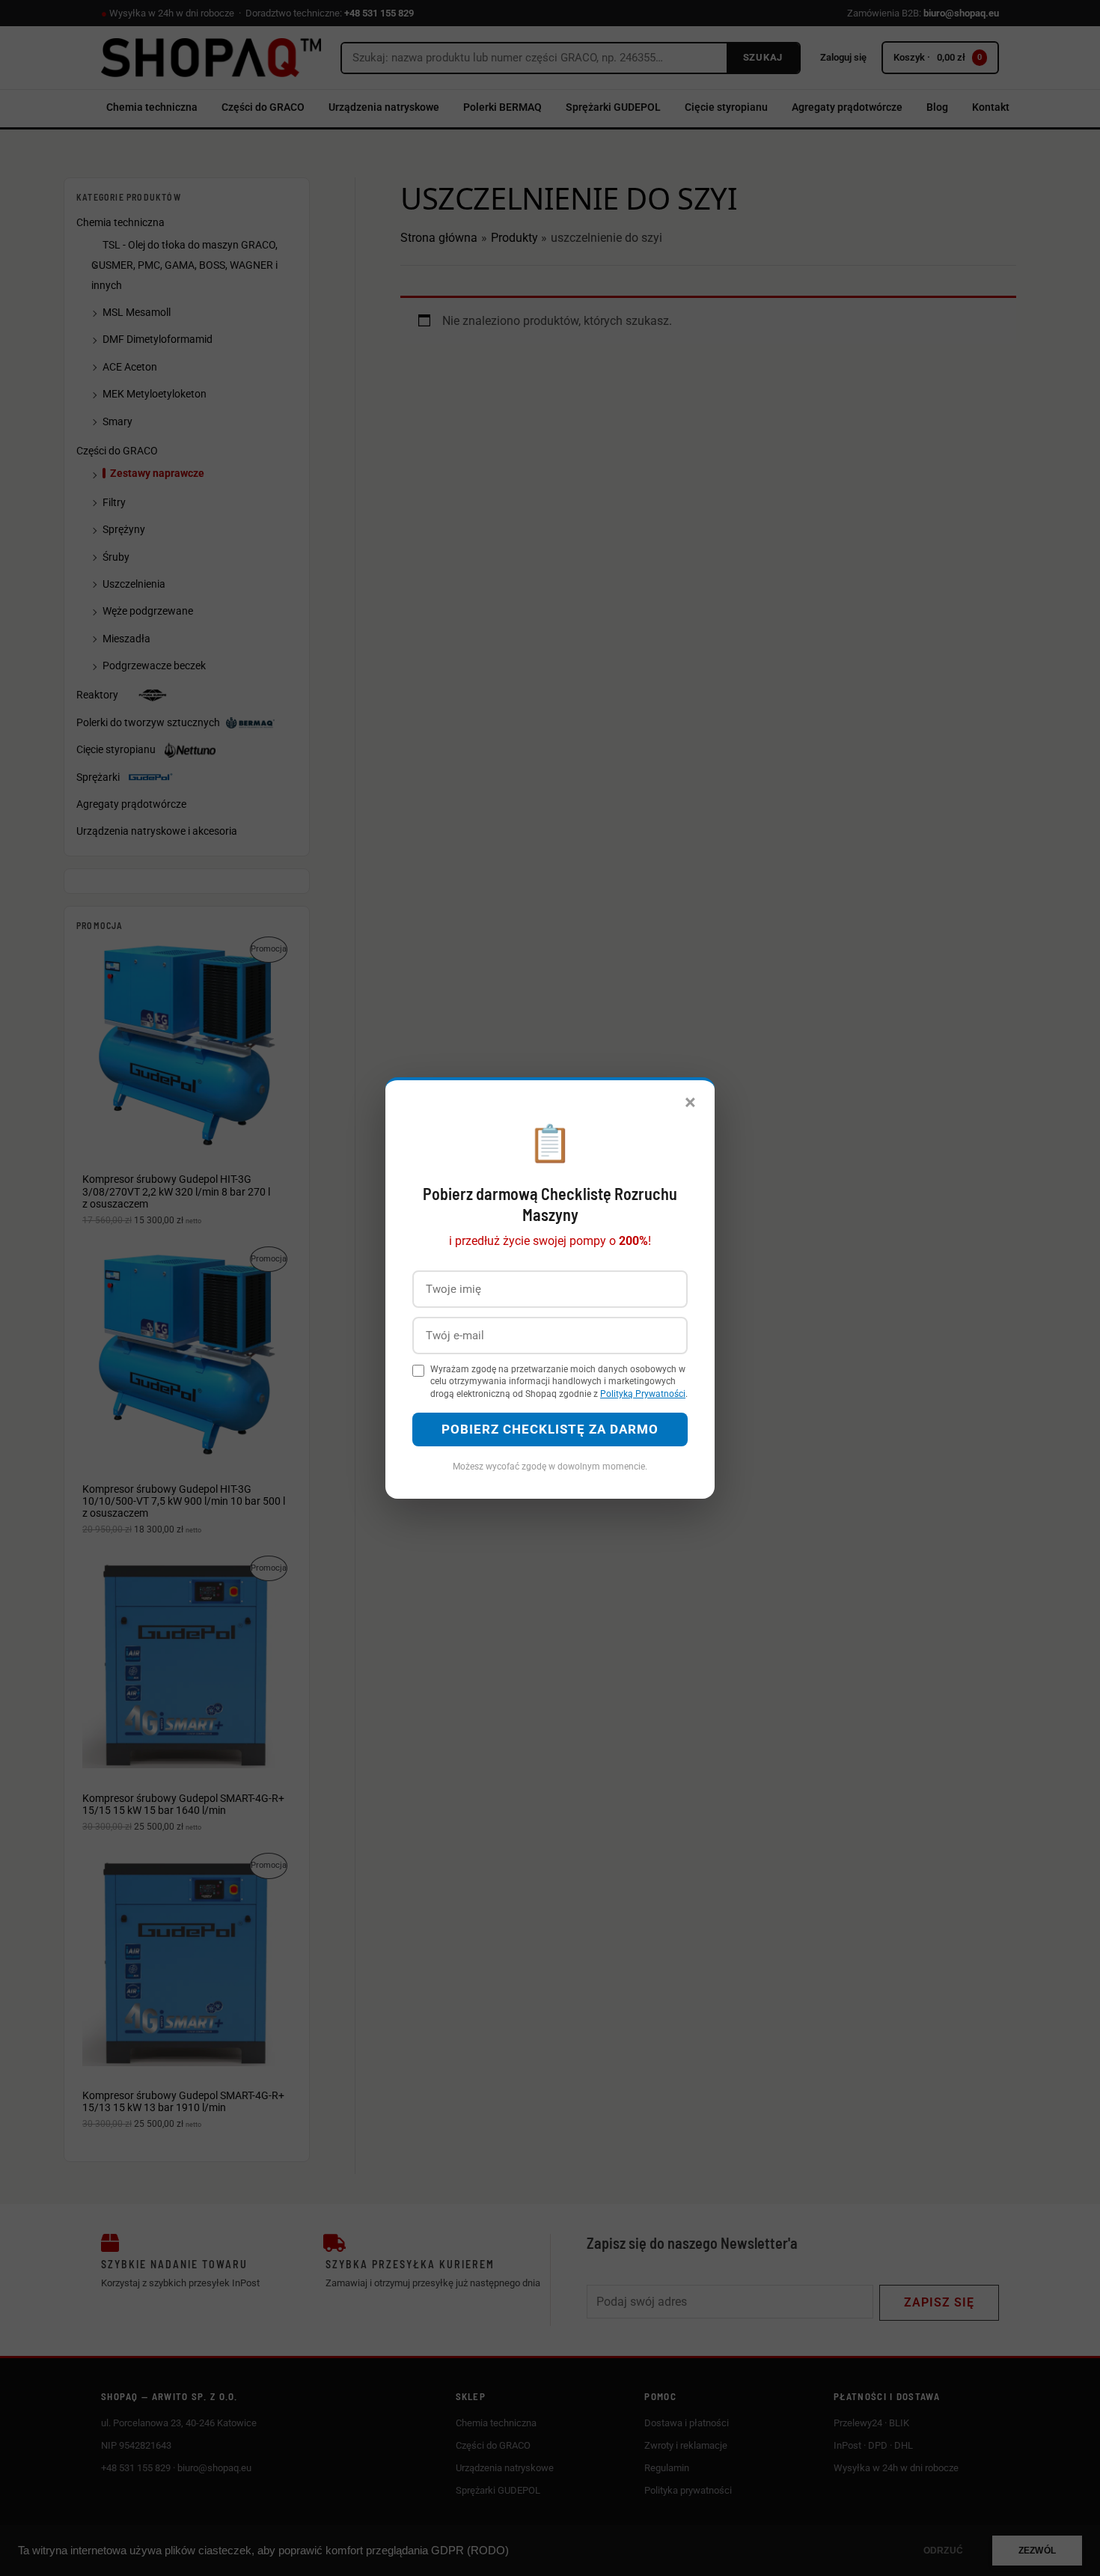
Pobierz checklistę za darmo (550, 1429)
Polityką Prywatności (643, 1394)
